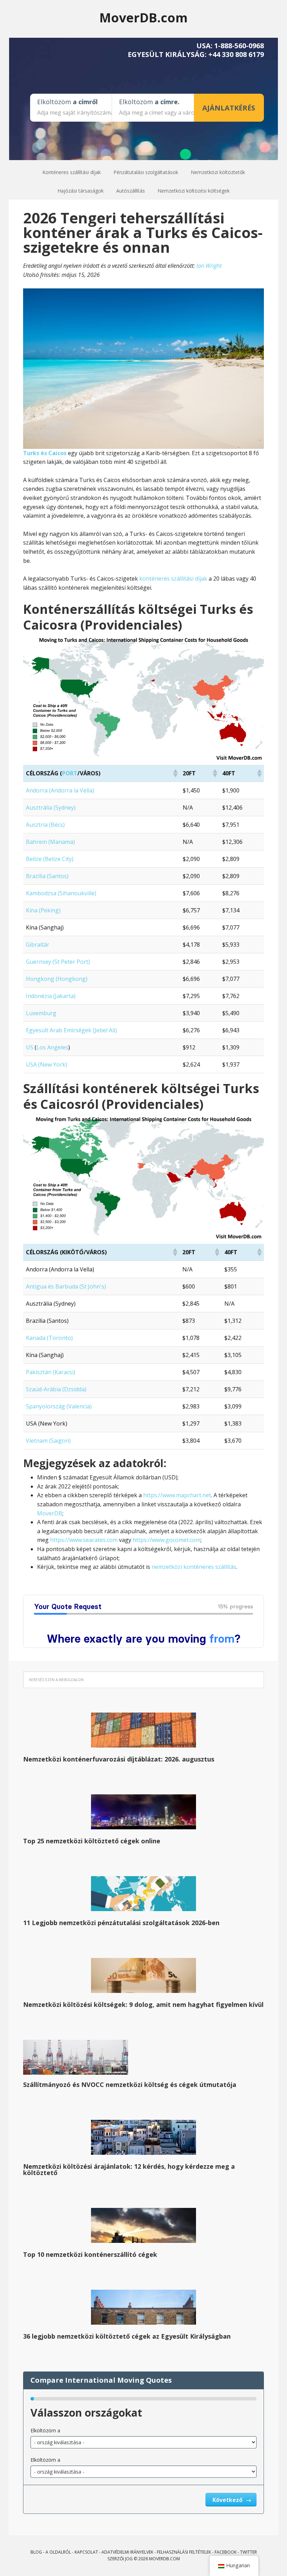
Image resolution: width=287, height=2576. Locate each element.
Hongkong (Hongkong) (57, 979)
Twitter (248, 2552)
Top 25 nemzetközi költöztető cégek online (92, 1841)
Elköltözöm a (45, 2430)
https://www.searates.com (84, 1540)
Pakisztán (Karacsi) (51, 1372)
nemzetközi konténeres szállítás (194, 1567)
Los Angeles (52, 1047)
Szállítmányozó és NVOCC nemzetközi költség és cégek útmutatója (130, 2085)
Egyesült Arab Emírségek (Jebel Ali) (71, 1030)
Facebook (226, 2552)
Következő (228, 2500)
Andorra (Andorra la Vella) (60, 790)
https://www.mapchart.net (177, 1495)
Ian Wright (209, 266)
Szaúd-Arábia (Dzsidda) (56, 1389)
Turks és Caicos (45, 453)
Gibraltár (38, 945)
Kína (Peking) (43, 910)
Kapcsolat (86, 2552)
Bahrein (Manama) (50, 842)
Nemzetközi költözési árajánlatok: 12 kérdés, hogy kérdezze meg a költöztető (129, 2169)
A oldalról (58, 2552)
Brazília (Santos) (47, 876)
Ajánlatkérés (229, 108)
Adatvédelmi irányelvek (127, 2552)
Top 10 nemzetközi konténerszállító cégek (90, 2254)
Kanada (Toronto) (49, 1338)
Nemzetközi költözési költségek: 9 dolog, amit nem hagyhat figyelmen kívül (143, 2004)
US (30, 1047)
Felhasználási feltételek (184, 2552)
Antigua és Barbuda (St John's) (66, 1286)
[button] (175, 773)
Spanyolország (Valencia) (59, 1406)
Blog (36, 2552)
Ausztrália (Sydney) (51, 808)
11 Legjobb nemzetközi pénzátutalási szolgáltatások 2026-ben (121, 1923)
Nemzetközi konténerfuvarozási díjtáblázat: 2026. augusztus (119, 1759)
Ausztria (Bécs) (45, 825)
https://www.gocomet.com (167, 1540)
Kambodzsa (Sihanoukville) (61, 893)
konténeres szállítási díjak (173, 579)
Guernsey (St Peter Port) (58, 962)
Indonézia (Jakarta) (51, 996)
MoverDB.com (143, 17)
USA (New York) (47, 1064)
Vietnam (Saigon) (48, 1441)
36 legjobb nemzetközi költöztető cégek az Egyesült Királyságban (127, 2336)
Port (70, 773)
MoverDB (50, 1513)
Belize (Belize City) (50, 859)
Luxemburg (41, 1013)
